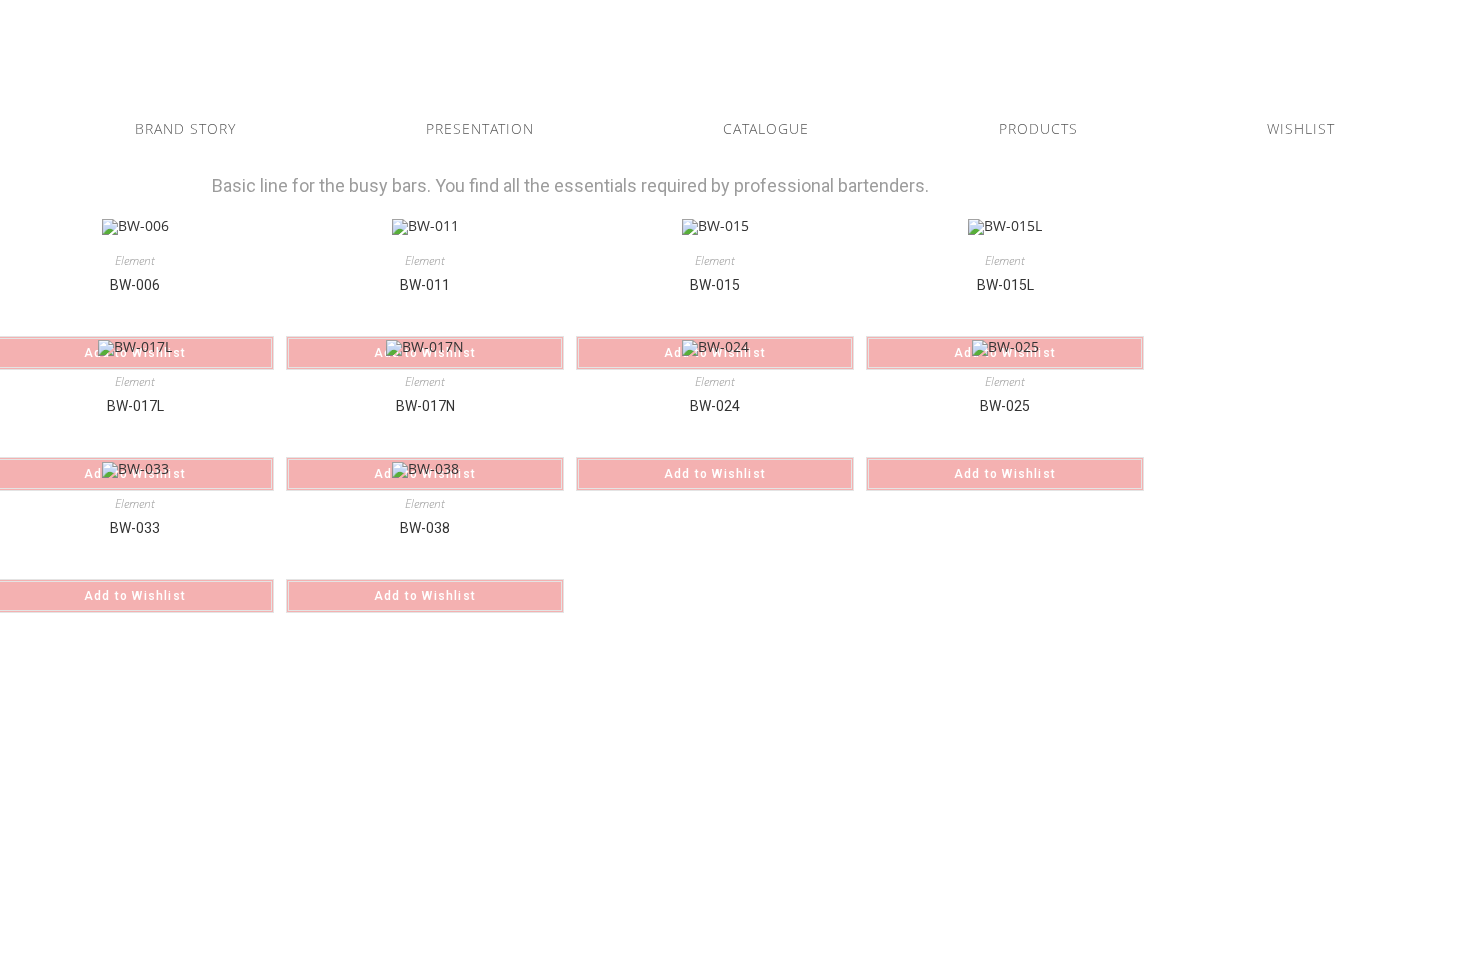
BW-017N (425, 406)
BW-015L (1005, 285)
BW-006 (135, 285)
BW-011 (425, 285)
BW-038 (425, 528)
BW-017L (135, 406)
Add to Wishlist (715, 474)
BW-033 (135, 528)
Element (135, 260)
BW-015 (715, 285)
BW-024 (715, 406)
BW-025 (1005, 406)
